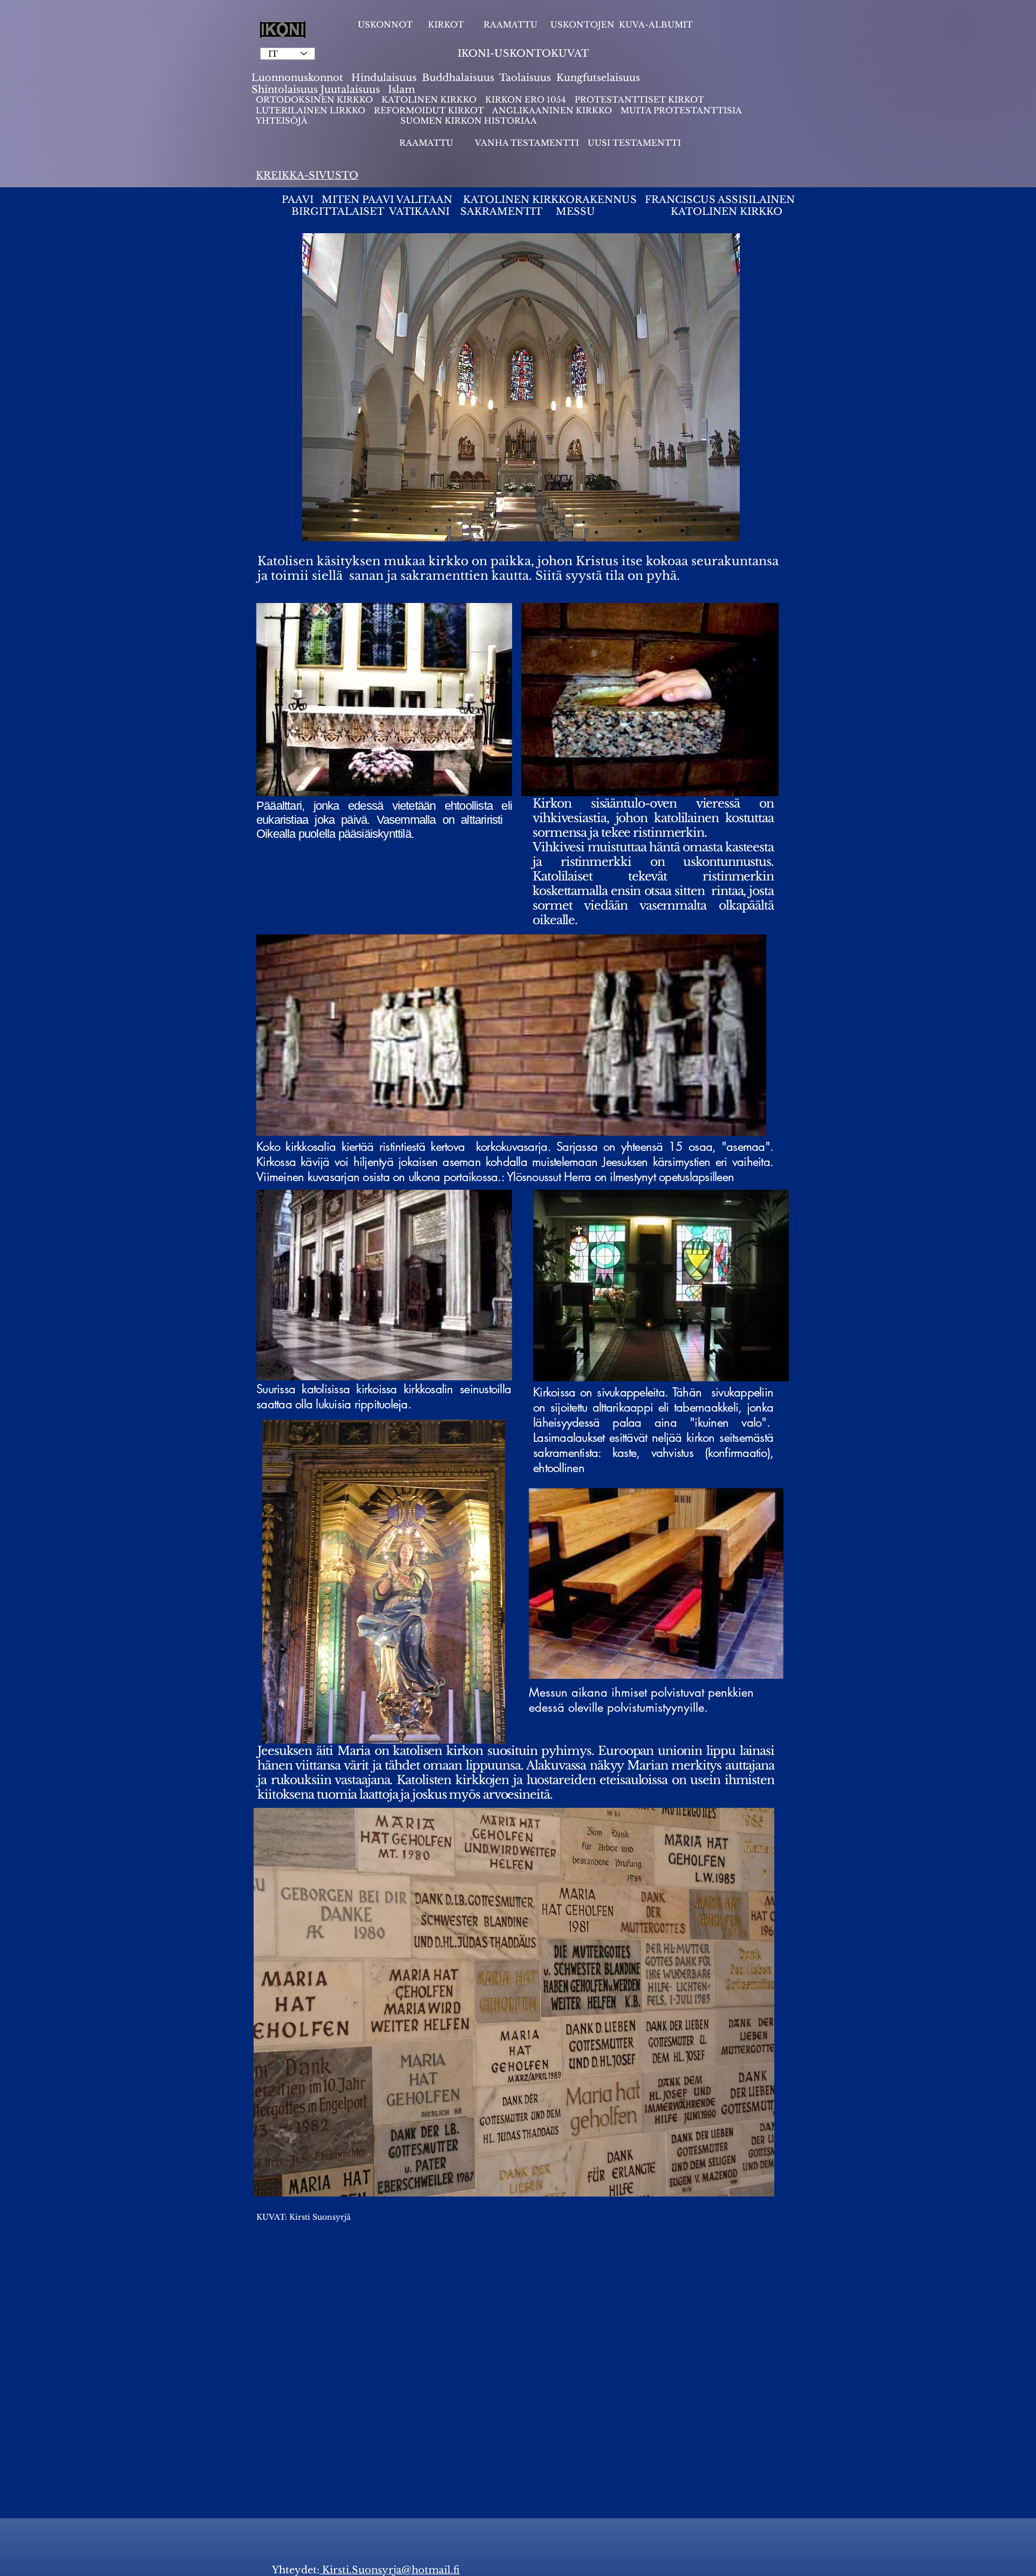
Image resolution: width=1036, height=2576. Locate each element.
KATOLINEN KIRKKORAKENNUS (550, 200)
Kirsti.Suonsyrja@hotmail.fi (390, 2570)
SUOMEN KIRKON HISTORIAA (469, 121)
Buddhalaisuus (458, 78)
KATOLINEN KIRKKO (430, 100)
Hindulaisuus (383, 78)
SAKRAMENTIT (503, 212)
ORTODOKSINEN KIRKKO (315, 100)
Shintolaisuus (286, 90)
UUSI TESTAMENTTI (634, 143)
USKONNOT (385, 25)
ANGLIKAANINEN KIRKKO (552, 110)
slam (403, 90)
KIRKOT (447, 25)
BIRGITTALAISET (338, 212)
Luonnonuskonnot (299, 78)
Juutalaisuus (350, 90)
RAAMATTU (510, 25)
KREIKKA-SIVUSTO (307, 175)
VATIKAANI (419, 212)
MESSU (575, 212)
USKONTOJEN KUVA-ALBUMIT (622, 25)
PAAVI (298, 200)
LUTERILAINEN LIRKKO (312, 110)
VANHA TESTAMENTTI (528, 143)
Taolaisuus (525, 78)
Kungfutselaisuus (598, 78)
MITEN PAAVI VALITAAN (387, 200)
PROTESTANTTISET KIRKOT (639, 100)
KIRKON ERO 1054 (526, 100)
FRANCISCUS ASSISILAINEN (721, 200)
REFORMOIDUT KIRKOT (429, 110)
